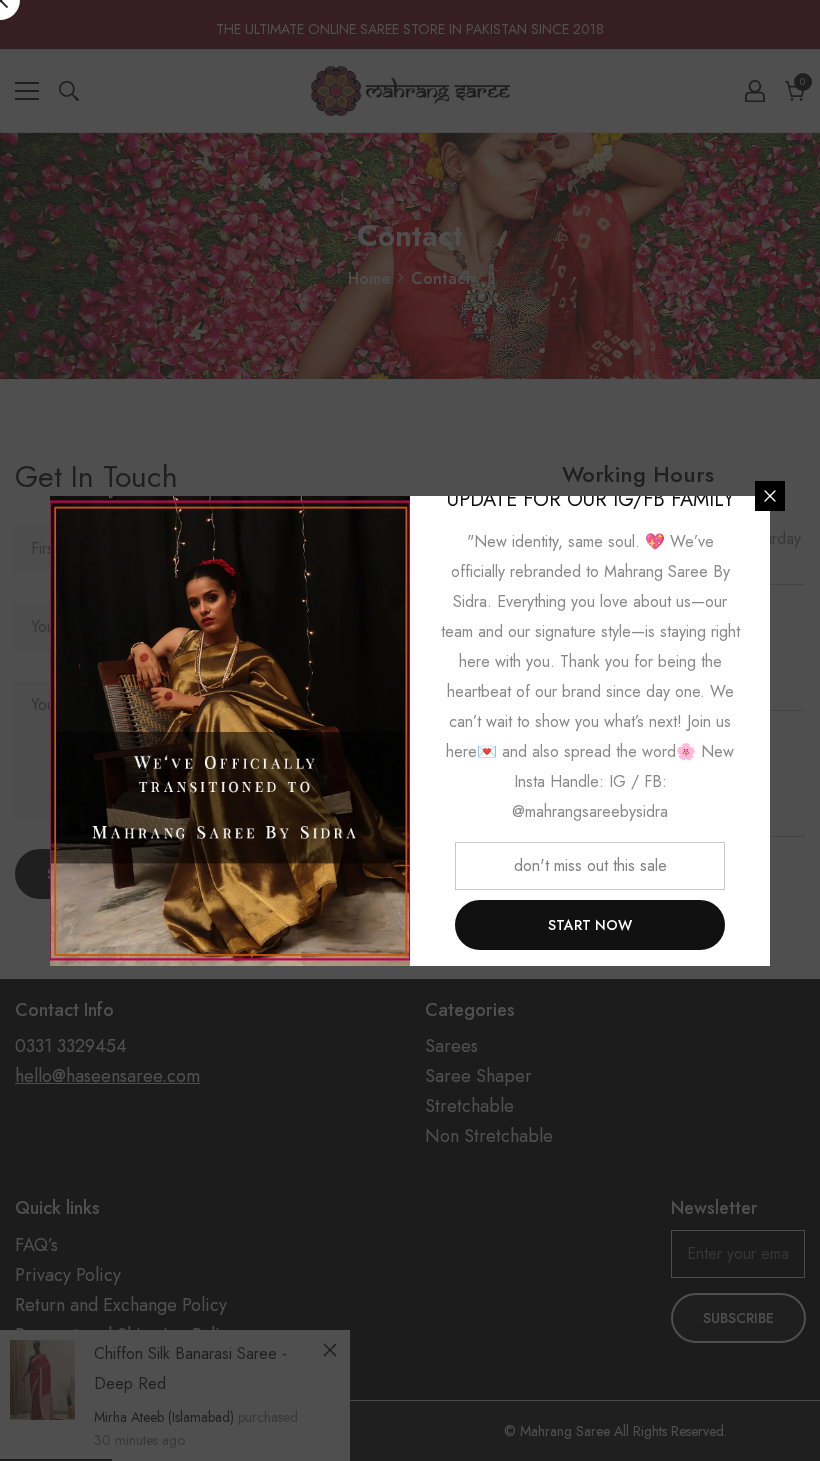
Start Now (590, 925)
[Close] (770, 496)
